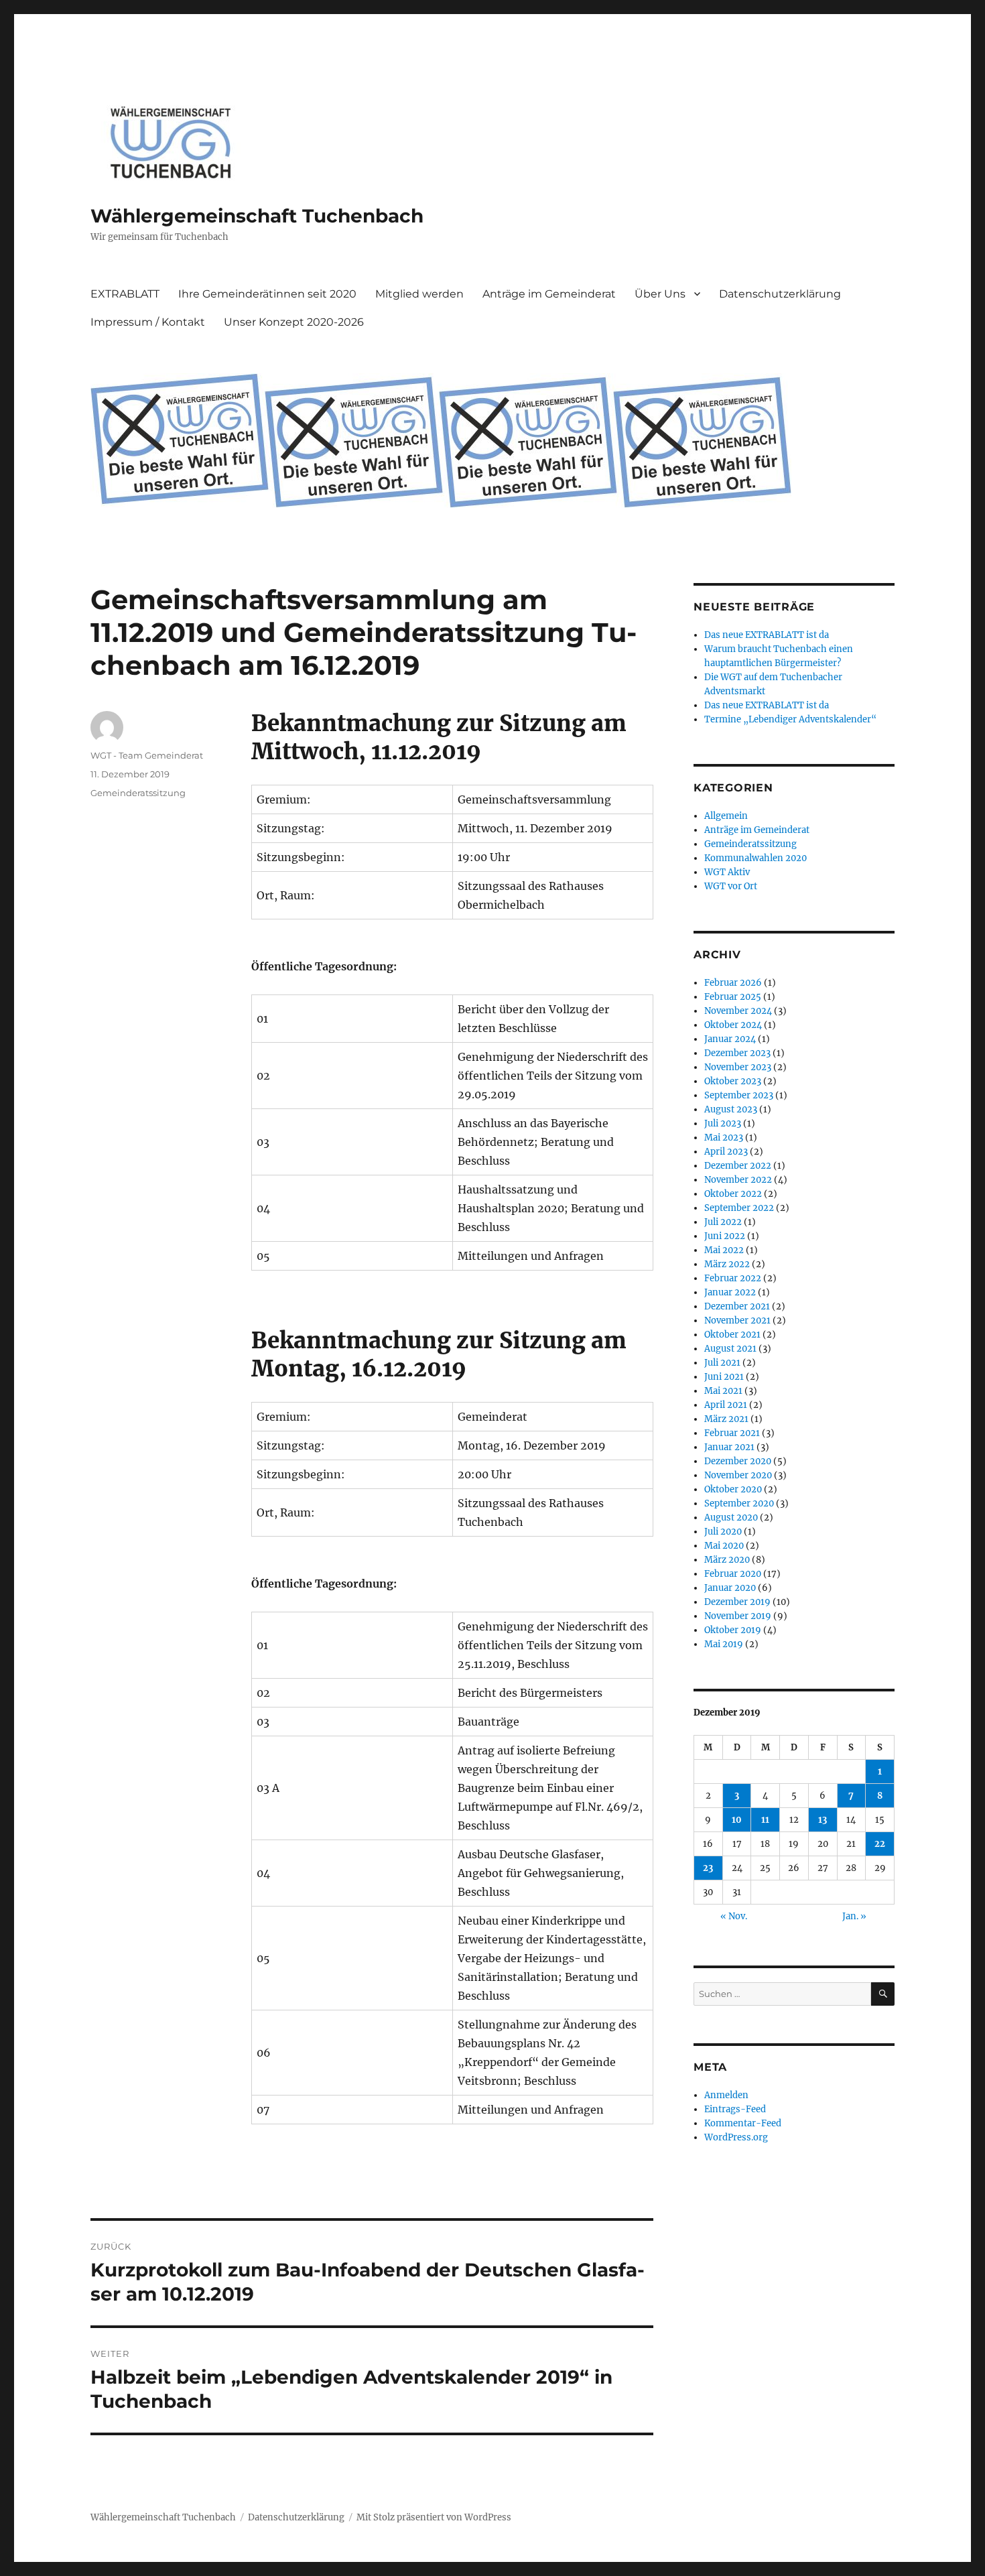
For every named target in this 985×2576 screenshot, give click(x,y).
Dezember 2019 (737, 1602)
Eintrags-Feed (735, 2109)
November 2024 (738, 1011)
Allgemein (726, 816)
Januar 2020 (730, 1588)
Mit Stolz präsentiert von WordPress (434, 2517)
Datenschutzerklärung (780, 294)
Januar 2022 (730, 1292)
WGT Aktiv (727, 872)
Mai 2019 (724, 1644)
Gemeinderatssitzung (138, 793)
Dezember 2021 (737, 1306)
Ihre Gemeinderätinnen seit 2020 (267, 294)
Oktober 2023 (733, 1081)
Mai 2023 (724, 1138)
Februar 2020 (733, 1574)
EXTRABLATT (125, 294)
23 (708, 1868)
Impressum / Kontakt (148, 322)
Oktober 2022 (733, 1194)
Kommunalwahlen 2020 (756, 858)
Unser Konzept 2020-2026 (294, 322)
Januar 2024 (730, 1039)
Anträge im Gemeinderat (549, 294)
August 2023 (731, 1109)
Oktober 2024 (733, 1025)
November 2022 (738, 1180)
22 (880, 1844)
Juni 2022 (725, 1236)
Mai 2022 (724, 1250)
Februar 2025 (733, 997)
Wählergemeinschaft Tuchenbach (257, 216)
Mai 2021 (723, 1391)
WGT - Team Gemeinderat (147, 755)
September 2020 (739, 1503)
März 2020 (727, 1560)
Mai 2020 (724, 1546)
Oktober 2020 (733, 1489)
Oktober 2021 (732, 1335)
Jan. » (854, 1916)
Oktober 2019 (733, 1630)
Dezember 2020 (738, 1461)
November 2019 (738, 1616)
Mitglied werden (419, 294)
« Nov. (734, 1916)
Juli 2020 (723, 1532)
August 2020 (731, 1518)
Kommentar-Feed (743, 2123)
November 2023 (738, 1067)
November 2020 (738, 1475)
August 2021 (730, 1349)
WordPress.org (736, 2137)
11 (765, 1820)
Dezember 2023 (737, 1053)
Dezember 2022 (738, 1166)
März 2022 (727, 1264)
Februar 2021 (732, 1433)
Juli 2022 (723, 1222)
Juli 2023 (723, 1123)
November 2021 (737, 1321)
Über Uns (660, 294)
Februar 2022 (733, 1278)
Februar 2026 (733, 983)
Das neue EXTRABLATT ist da (767, 635)
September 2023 (739, 1095)
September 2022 (739, 1208)
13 (823, 1820)
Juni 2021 (724, 1377)
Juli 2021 (722, 1363)
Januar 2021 (729, 1447)
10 (737, 1820)
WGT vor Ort (731, 886)
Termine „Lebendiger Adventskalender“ (790, 719)
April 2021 (726, 1405)
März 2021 (726, 1419)
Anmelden (726, 2095)
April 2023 (726, 1152)
